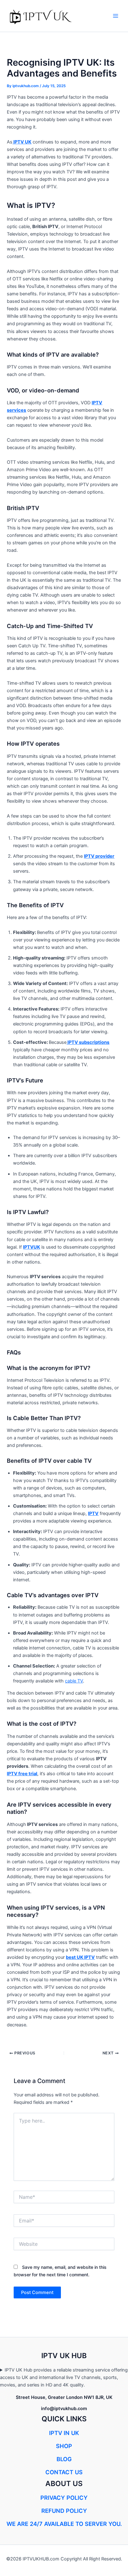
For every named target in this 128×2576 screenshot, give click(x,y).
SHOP (64, 2446)
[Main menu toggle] (116, 16)
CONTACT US (64, 2472)
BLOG (64, 2459)
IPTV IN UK (64, 2433)
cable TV (74, 1681)
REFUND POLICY (64, 2511)
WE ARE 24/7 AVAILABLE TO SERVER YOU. (64, 2524)
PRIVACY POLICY (64, 2498)
